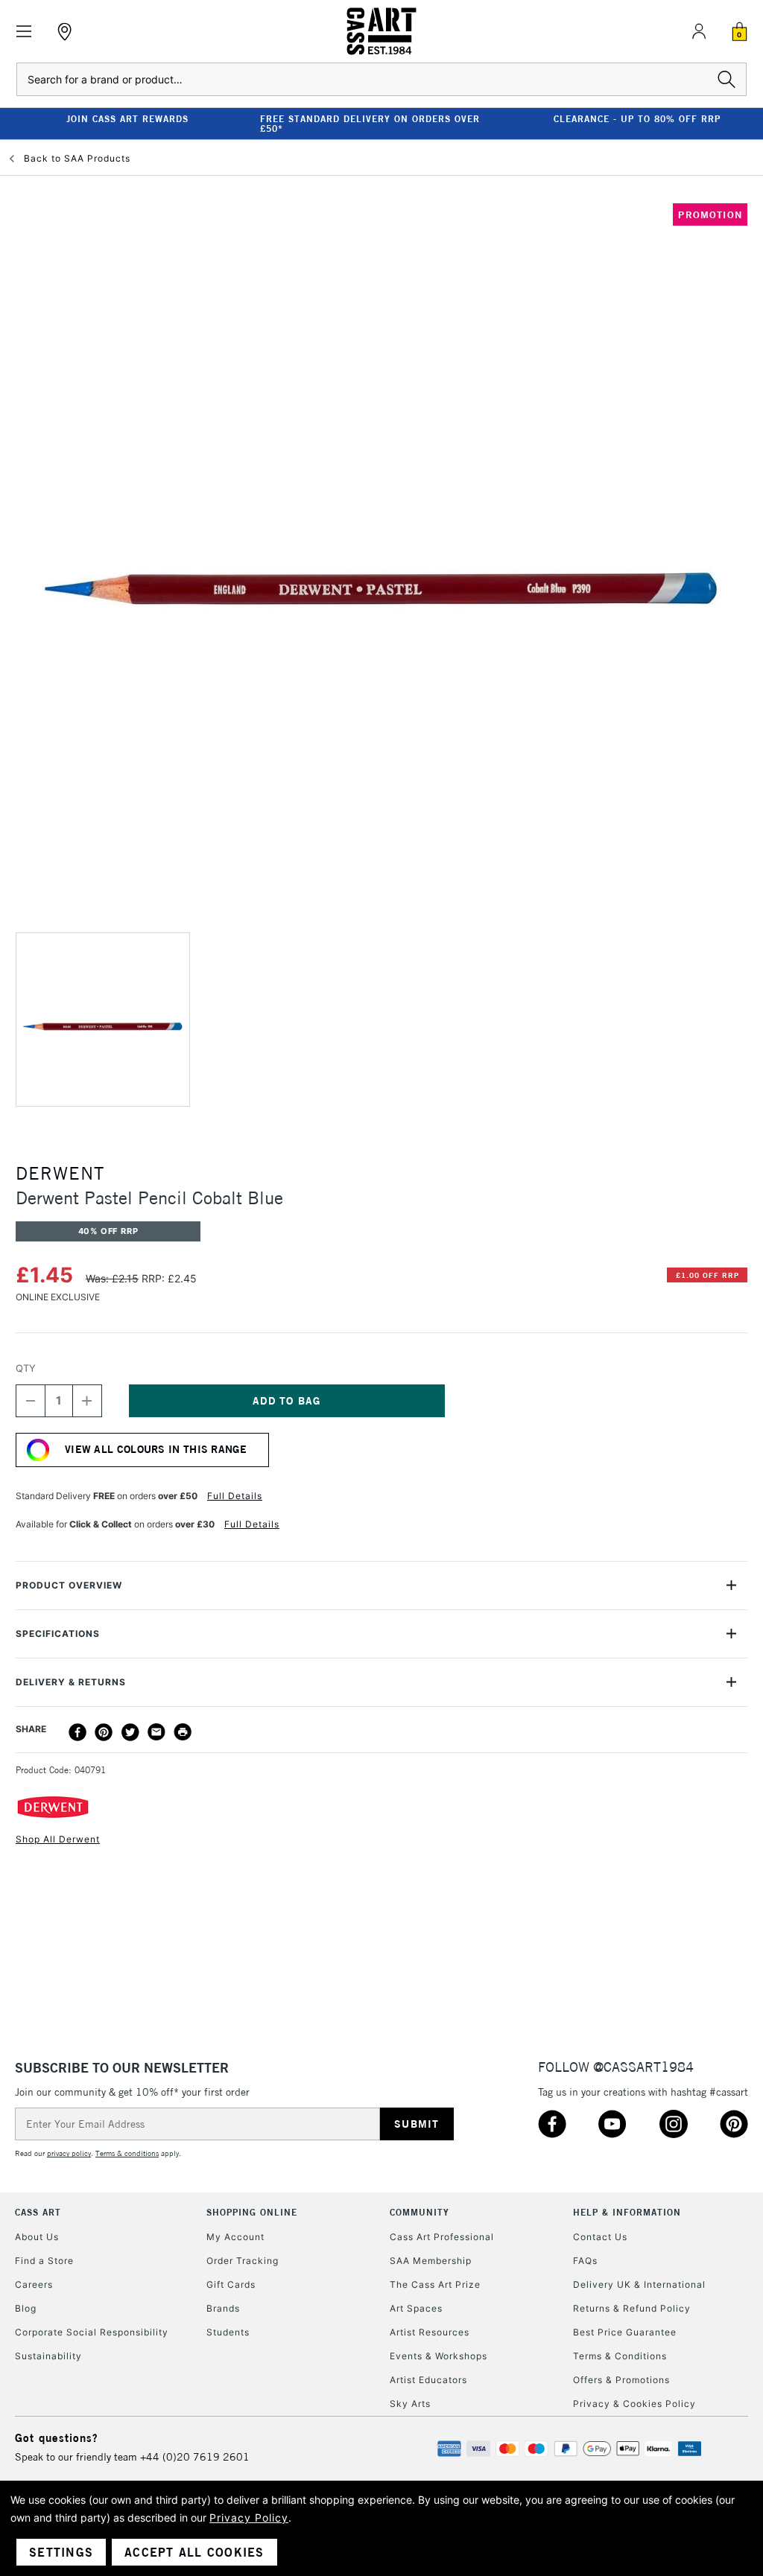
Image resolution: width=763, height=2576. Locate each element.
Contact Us (600, 2237)
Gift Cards (231, 2284)
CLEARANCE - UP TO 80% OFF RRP (637, 119)
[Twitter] (130, 1732)
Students (228, 2332)
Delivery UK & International (639, 2284)
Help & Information (627, 2212)
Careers (34, 2284)
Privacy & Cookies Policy (634, 2404)
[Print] (183, 1732)
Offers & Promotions (621, 2380)
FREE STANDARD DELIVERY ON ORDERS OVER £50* (370, 124)
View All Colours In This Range (156, 1449)
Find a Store (44, 2261)
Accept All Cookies (194, 2552)
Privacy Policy (249, 2518)
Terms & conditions (127, 2153)
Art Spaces (416, 2308)
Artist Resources (430, 2332)
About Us (37, 2237)
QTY (26, 1368)
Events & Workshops (439, 2356)
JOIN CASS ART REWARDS (127, 119)
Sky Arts (410, 2404)
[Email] (156, 1732)
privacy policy (69, 2153)
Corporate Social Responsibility (92, 2332)
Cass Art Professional (442, 2237)
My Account (235, 2237)
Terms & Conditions (620, 2356)
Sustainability (48, 2356)
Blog (26, 2308)
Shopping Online (252, 2212)
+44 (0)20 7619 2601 (195, 2457)
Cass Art (38, 2212)
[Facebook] (77, 1732)
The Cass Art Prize (435, 2284)
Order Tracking (243, 2261)
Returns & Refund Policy (632, 2308)
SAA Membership (431, 2261)
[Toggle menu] (24, 32)
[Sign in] (699, 31)
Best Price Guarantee (625, 2332)
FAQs (585, 2261)
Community (420, 2212)
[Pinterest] (104, 1732)
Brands (223, 2308)
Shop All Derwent (58, 1839)
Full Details (235, 1496)
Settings (61, 2552)
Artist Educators (428, 2380)
